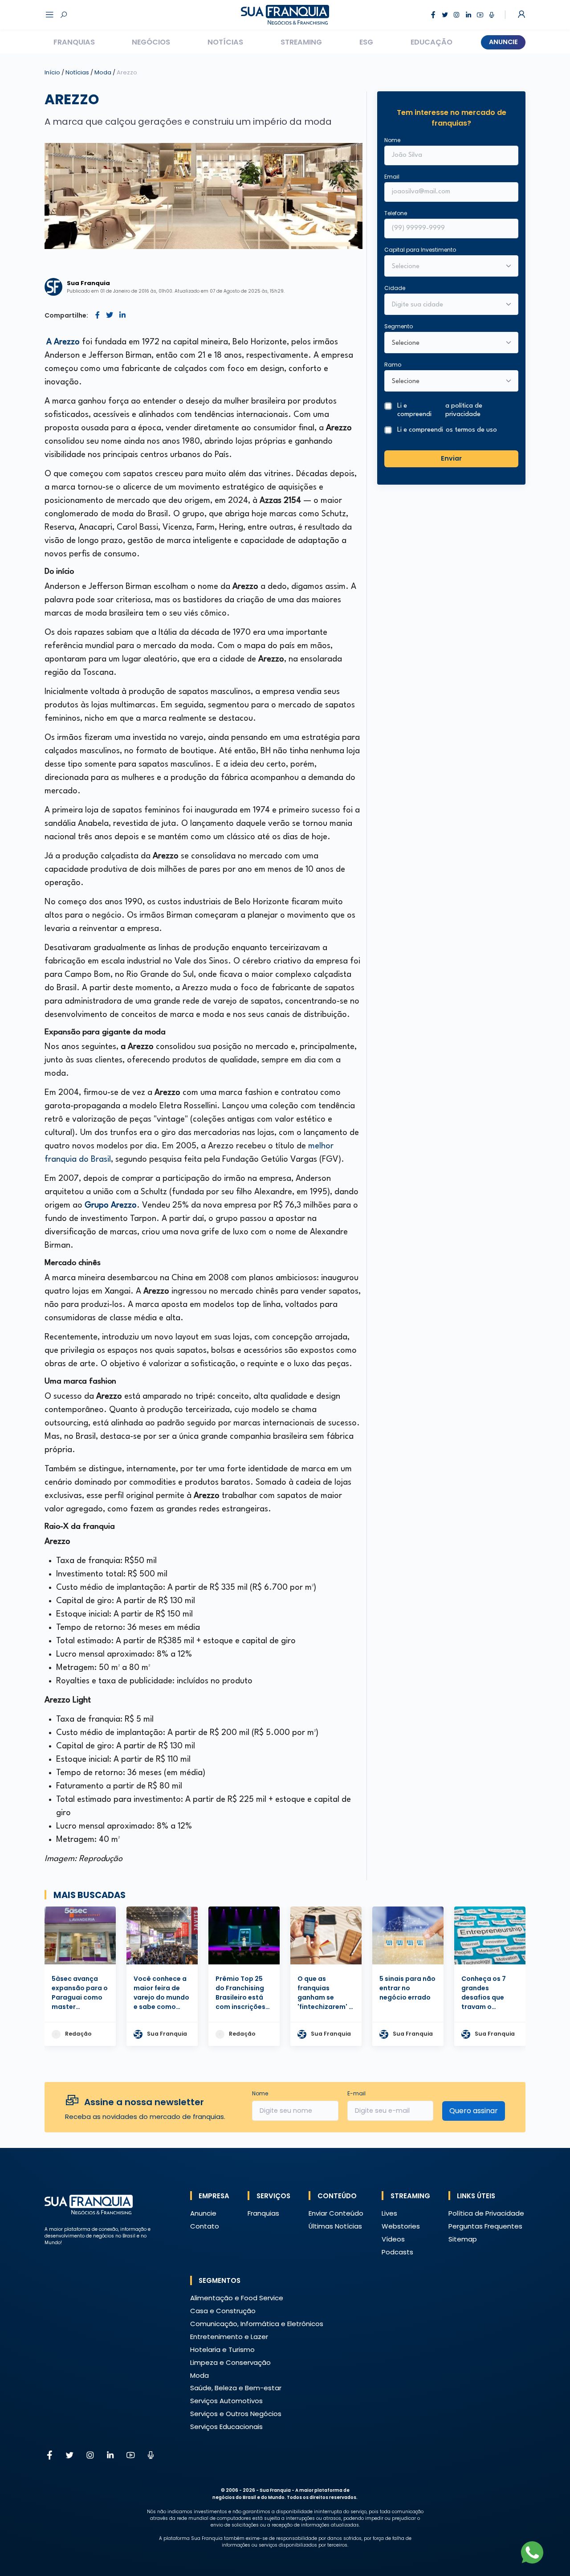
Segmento (399, 326)
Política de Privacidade (486, 2213)
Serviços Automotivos (226, 2401)
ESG (366, 42)
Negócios (151, 42)
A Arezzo (63, 342)
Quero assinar (474, 2111)
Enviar (451, 458)
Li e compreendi (440, 410)
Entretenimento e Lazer (229, 2337)
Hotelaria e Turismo (222, 2349)
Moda (104, 72)
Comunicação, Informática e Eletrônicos (257, 2324)
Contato (205, 2226)
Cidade (395, 288)
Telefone (396, 213)
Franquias (74, 42)
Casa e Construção (223, 2311)
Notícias (225, 42)
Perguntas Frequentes (485, 2226)
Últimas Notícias (335, 2226)
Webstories (401, 2226)
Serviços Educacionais (226, 2427)
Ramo (393, 365)
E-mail (356, 2093)
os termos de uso (471, 430)
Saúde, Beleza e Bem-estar (236, 2388)
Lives (389, 2213)
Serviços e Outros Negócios (236, 2414)
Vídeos (393, 2239)
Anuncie (503, 42)
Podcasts (397, 2252)
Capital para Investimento (420, 250)
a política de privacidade (464, 410)
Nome (392, 140)
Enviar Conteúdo (336, 2213)
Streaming (301, 42)
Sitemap (463, 2239)
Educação (432, 42)
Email (392, 177)
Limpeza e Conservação (230, 2362)
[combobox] (446, 305)
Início (52, 72)
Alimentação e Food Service (237, 2298)
